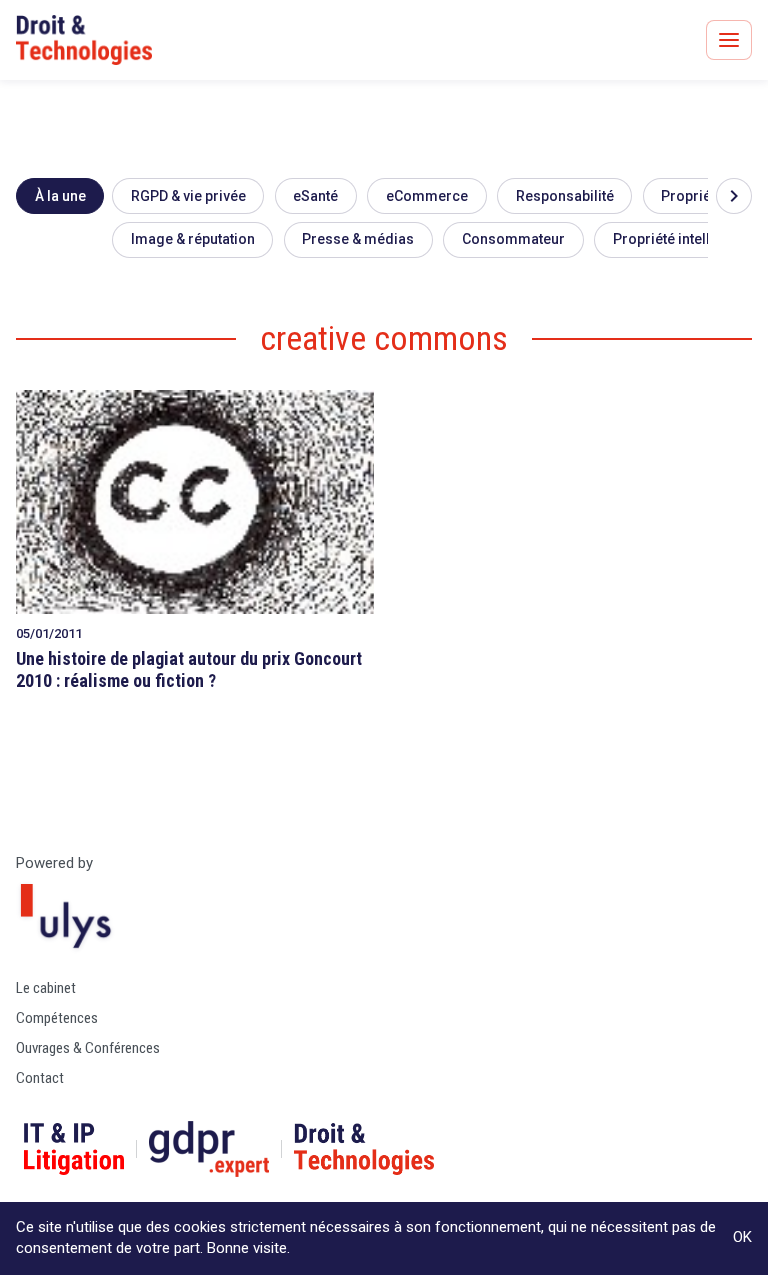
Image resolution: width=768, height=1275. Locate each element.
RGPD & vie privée (188, 196)
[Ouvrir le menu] (729, 40)
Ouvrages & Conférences (88, 1048)
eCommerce (427, 196)
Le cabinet (46, 988)
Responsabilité (565, 196)
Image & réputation (193, 239)
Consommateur (513, 239)
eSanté (315, 196)
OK (742, 1237)
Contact (40, 1078)
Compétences (57, 1018)
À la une (60, 196)
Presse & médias (358, 239)
